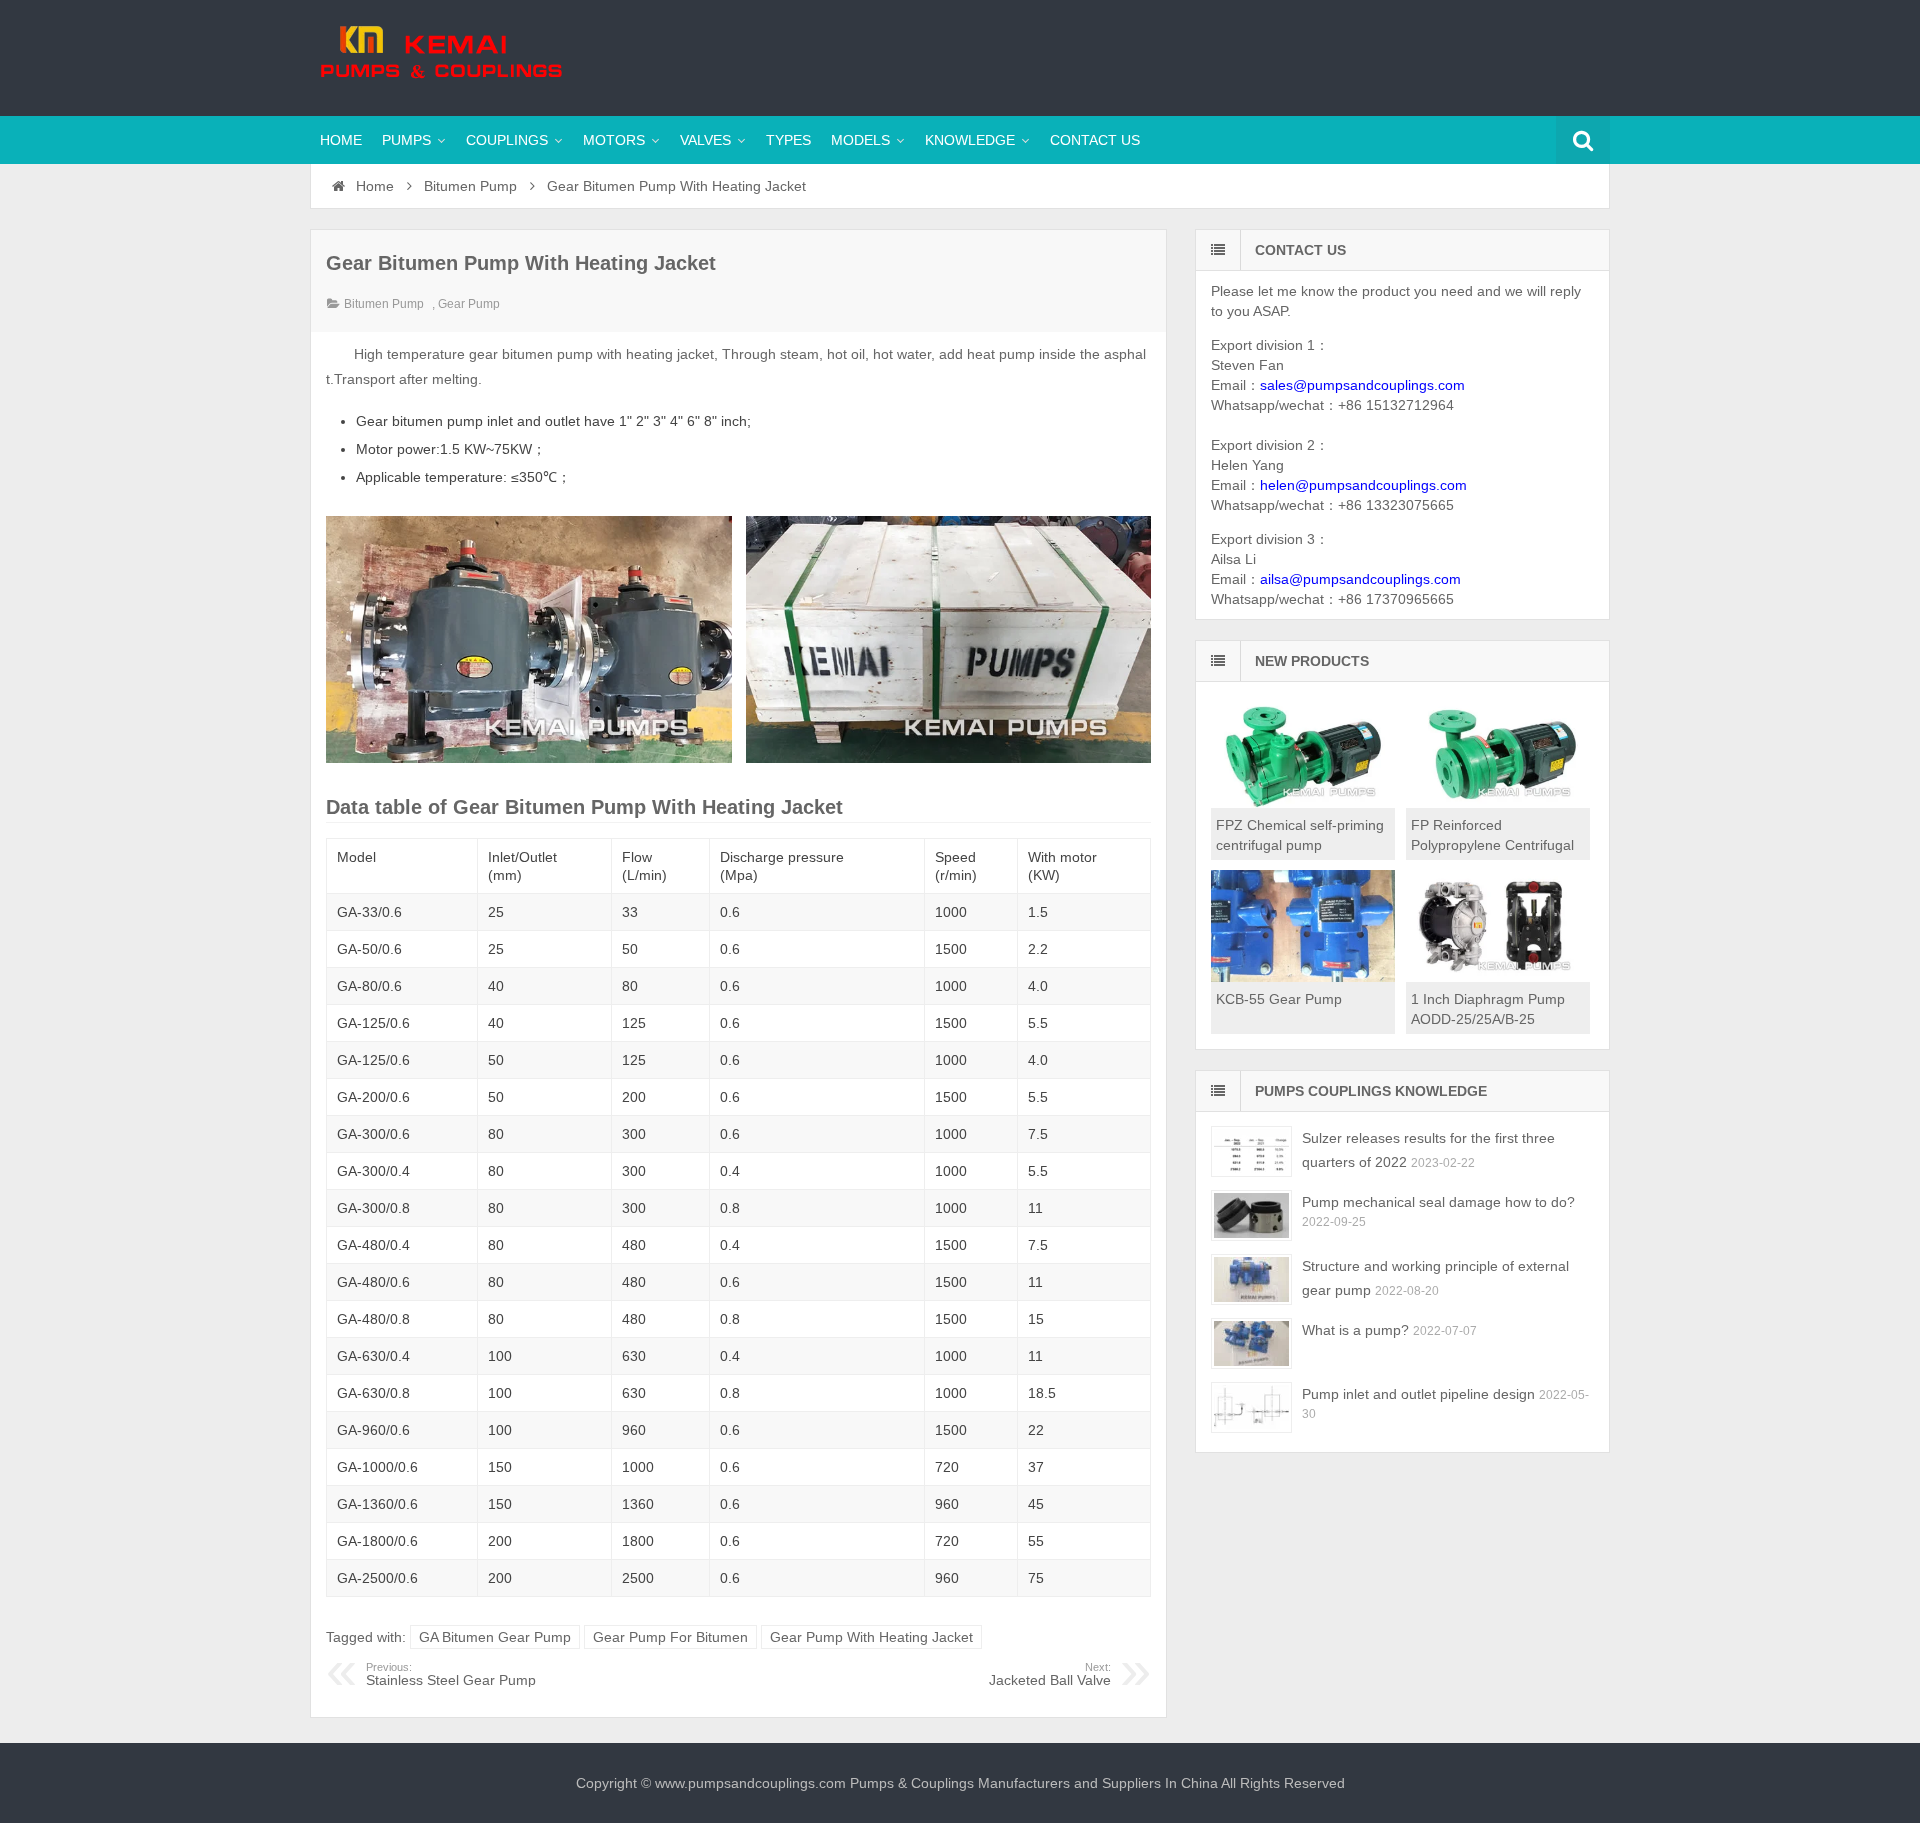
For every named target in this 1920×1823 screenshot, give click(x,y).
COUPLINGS (507, 140)
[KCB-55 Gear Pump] (1303, 977)
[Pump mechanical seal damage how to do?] (1251, 1215)
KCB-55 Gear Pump (1279, 999)
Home (373, 186)
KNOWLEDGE (970, 140)
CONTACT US (1095, 140)
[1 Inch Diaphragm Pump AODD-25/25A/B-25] (1498, 977)
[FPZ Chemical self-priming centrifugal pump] (1303, 803)
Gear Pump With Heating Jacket (871, 1637)
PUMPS (406, 140)
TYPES (788, 140)
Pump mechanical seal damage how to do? (1438, 1202)
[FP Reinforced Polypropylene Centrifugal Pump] (1498, 803)
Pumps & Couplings (440, 55)
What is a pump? (1355, 1330)
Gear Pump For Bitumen (670, 1637)
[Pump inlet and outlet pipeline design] (1251, 1407)
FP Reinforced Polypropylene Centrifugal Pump (1492, 845)
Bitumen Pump (470, 186)
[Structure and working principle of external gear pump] (1251, 1279)
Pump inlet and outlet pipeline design (1418, 1394)
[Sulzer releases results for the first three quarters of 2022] (1251, 1151)
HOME (341, 140)
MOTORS (614, 140)
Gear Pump (469, 304)
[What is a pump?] (1251, 1343)
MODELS (860, 140)
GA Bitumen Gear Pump (495, 1637)
